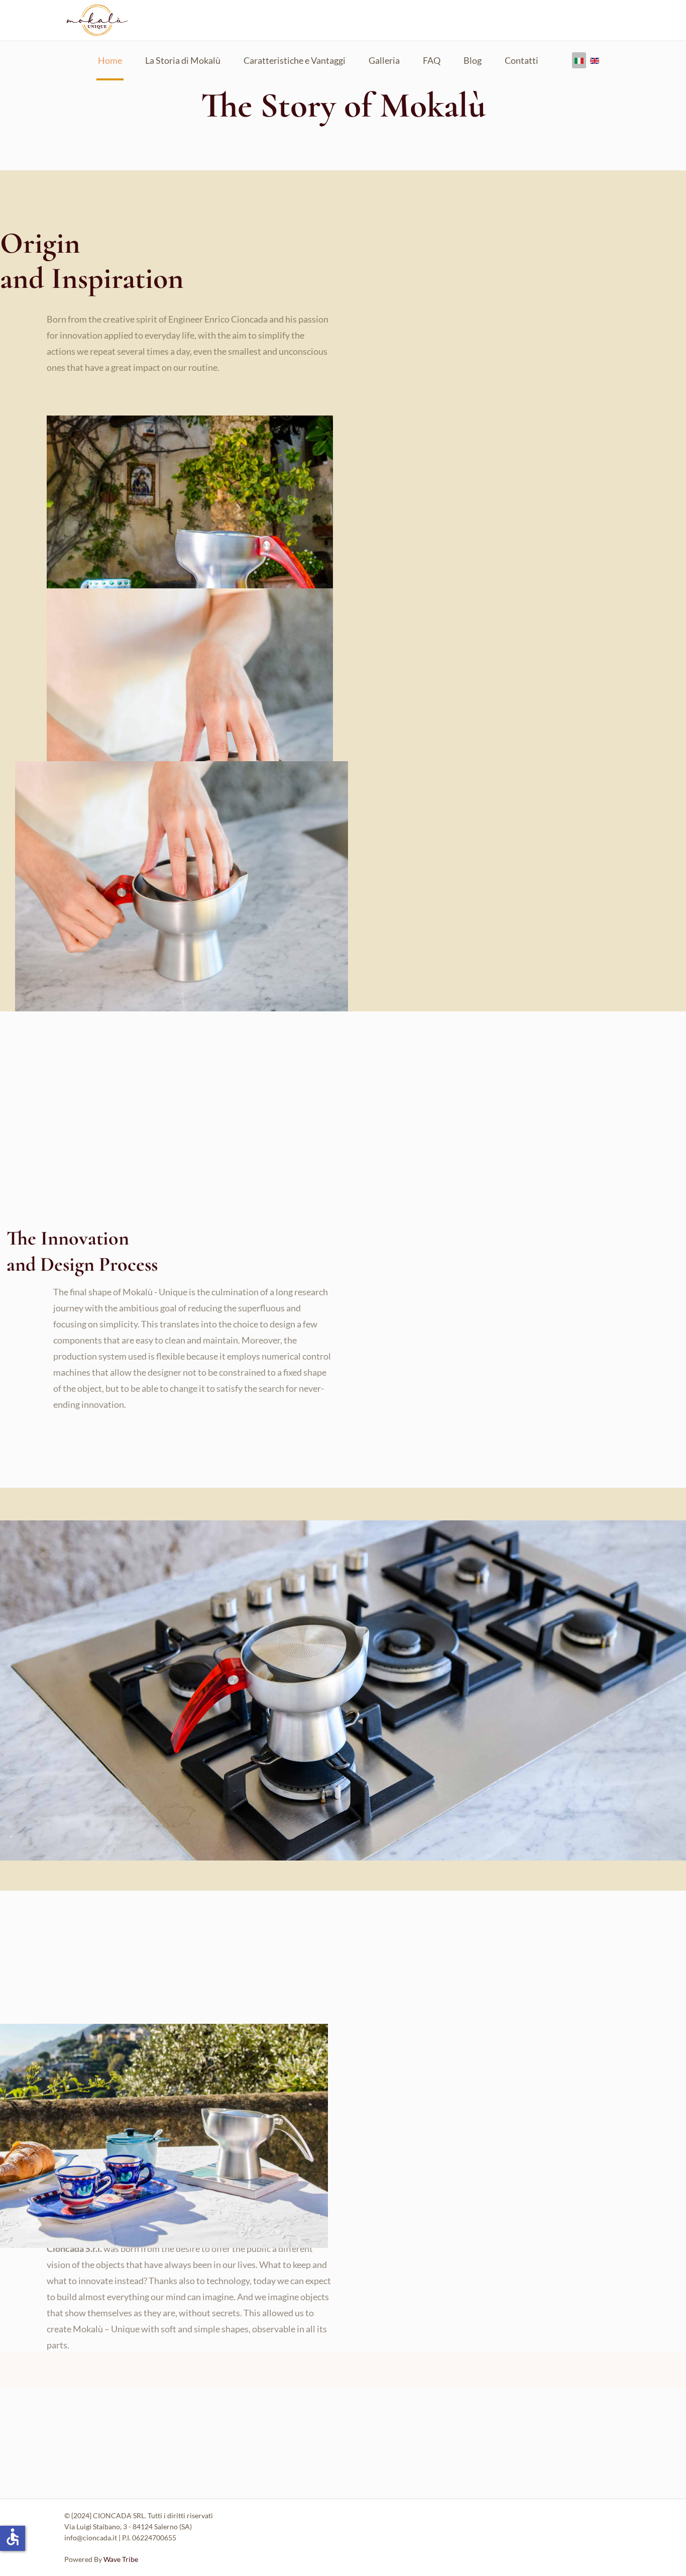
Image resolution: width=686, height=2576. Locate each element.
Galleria (384, 60)
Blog (473, 60)
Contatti (522, 60)
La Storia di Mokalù (183, 60)
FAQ (432, 60)
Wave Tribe (121, 2559)
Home (110, 60)
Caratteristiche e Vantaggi (295, 60)
